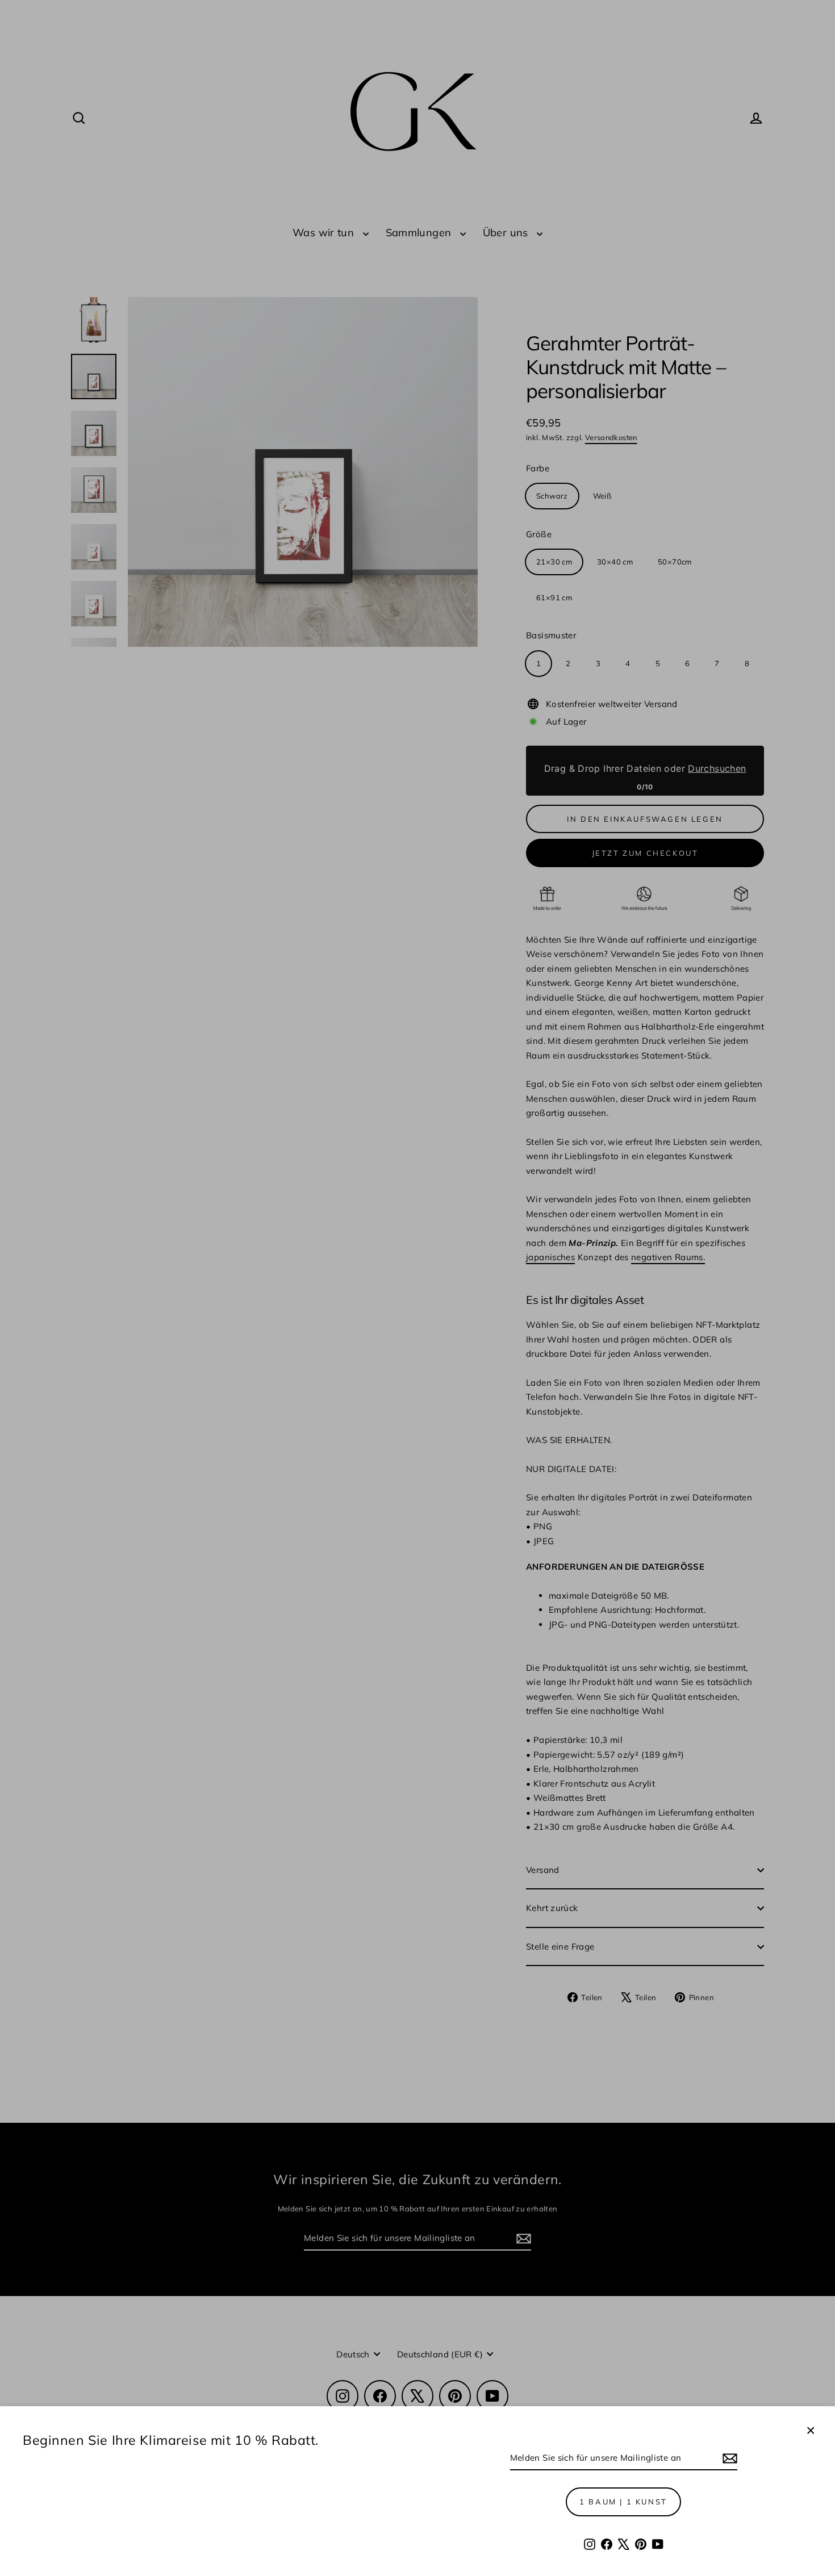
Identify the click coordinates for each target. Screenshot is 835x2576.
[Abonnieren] (728, 2458)
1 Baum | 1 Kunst (623, 2502)
